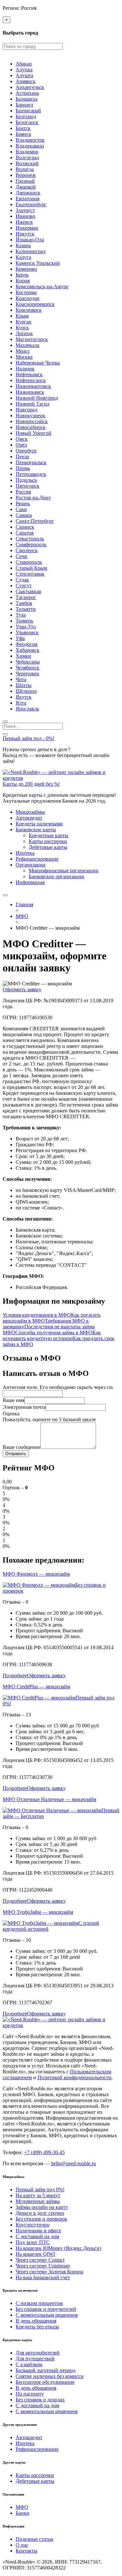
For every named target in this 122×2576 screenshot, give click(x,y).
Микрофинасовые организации (64, 871)
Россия (23, 492)
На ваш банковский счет (43, 2277)
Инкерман (27, 228)
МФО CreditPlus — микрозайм (36, 1687)
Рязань (23, 503)
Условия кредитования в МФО (37, 1315)
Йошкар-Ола (30, 240)
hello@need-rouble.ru (74, 2163)
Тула (21, 615)
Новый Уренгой (34, 433)
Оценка (11, 1414)
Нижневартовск (33, 386)
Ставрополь (29, 562)
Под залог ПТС (33, 2242)
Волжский (27, 163)
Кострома (26, 292)
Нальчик (25, 369)
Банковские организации (56, 876)
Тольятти (26, 609)
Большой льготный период (46, 2370)
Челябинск (27, 668)
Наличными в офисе (38, 2231)
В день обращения (36, 2321)
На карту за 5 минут (38, 2195)
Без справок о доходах (40, 2400)
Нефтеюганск (31, 380)
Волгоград (27, 157)
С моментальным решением (47, 2315)
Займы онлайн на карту (42, 2207)
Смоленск (27, 550)
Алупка (24, 70)
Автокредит (29, 818)
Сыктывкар (28, 591)
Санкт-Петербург (35, 521)
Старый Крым (31, 568)
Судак (22, 580)
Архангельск (30, 87)
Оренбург (26, 451)
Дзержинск (28, 193)
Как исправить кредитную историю (52, 1335)
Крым (22, 316)
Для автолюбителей (38, 2353)
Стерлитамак (30, 574)
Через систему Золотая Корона (49, 2272)
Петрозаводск (31, 474)
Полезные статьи (34, 2539)
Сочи (21, 556)
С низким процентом (39, 2303)
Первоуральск (31, 462)
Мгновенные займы (38, 2201)
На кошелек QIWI (35, 2254)
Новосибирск (31, 427)
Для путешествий (35, 2359)
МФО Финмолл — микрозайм (36, 1574)
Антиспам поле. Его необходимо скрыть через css (58, 1387)
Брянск (23, 134)
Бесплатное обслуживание (45, 2382)
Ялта (21, 703)
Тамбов (24, 603)
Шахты (24, 685)
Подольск (26, 480)
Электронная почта (24, 1407)
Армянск (26, 81)
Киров (23, 281)
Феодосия (27, 644)
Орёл (21, 445)
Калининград (31, 251)
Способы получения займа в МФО (54, 1332)
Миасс (23, 351)
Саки (21, 509)
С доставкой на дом (37, 2236)
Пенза (22, 457)
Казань (23, 245)
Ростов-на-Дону (33, 498)
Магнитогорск (32, 339)
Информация (30, 882)
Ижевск (24, 222)
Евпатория (27, 199)
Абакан (24, 64)
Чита (21, 679)
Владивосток (30, 140)
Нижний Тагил (33, 404)
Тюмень (24, 621)
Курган (24, 322)
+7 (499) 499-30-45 (44, 2152)
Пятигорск (27, 486)
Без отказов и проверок (41, 2219)
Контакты (27, 2551)
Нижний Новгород (37, 398)
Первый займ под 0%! (40, 2190)
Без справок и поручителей (46, 2309)
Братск (23, 128)
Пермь (23, 468)
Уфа (20, 638)
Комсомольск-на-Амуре (42, 286)
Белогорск (27, 122)
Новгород (27, 410)
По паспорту (30, 2394)
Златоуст (25, 210)
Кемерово (26, 269)
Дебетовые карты (48, 847)
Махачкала (27, 345)
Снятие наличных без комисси (50, 2376)
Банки (22, 2513)
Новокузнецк (30, 415)
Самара (24, 515)
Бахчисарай (28, 111)
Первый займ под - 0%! (28, 738)
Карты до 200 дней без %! (31, 784)
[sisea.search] (5, 722)
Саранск (25, 527)
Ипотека (25, 853)
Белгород (26, 116)
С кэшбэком (29, 2364)
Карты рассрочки (48, 841)
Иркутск (25, 234)
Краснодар (27, 298)
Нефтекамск (29, 374)
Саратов (25, 533)
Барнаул (24, 105)
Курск (22, 328)
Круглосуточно (33, 2225)
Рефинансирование (37, 859)
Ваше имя (14, 1400)
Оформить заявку (22, 989)
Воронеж (26, 175)
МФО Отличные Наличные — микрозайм (49, 1799)
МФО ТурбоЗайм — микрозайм (38, 1912)
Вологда (25, 169)
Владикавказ (30, 146)
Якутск (24, 697)
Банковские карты (36, 830)
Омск (22, 439)
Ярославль (27, 709)
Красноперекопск (35, 304)
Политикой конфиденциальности (75, 2077)
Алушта (24, 75)
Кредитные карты (48, 835)
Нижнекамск (30, 392)
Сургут (24, 586)
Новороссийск (32, 421)
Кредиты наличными (39, 824)
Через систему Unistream (43, 2266)
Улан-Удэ (26, 627)
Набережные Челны (38, 363)
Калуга (23, 257)
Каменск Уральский (38, 263)
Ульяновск (27, 632)
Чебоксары (28, 662)
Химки (23, 656)
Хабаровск (27, 650)
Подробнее (15, 1675)
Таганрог (26, 597)
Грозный (25, 181)
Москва (24, 357)
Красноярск (29, 310)
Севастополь (30, 539)
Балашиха (27, 99)
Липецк (24, 333)
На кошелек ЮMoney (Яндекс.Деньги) (58, 2248)
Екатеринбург (31, 204)
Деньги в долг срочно (40, 2213)
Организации (31, 865)
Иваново (25, 216)
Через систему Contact (40, 2260)
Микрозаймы (30, 812)
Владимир (27, 152)
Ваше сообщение (21, 1447)
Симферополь (31, 544)
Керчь (22, 275)
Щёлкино (26, 691)
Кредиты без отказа (37, 2327)
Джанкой (26, 187)
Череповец (27, 673)
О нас (22, 2545)
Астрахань (27, 93)
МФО (22, 2507)
